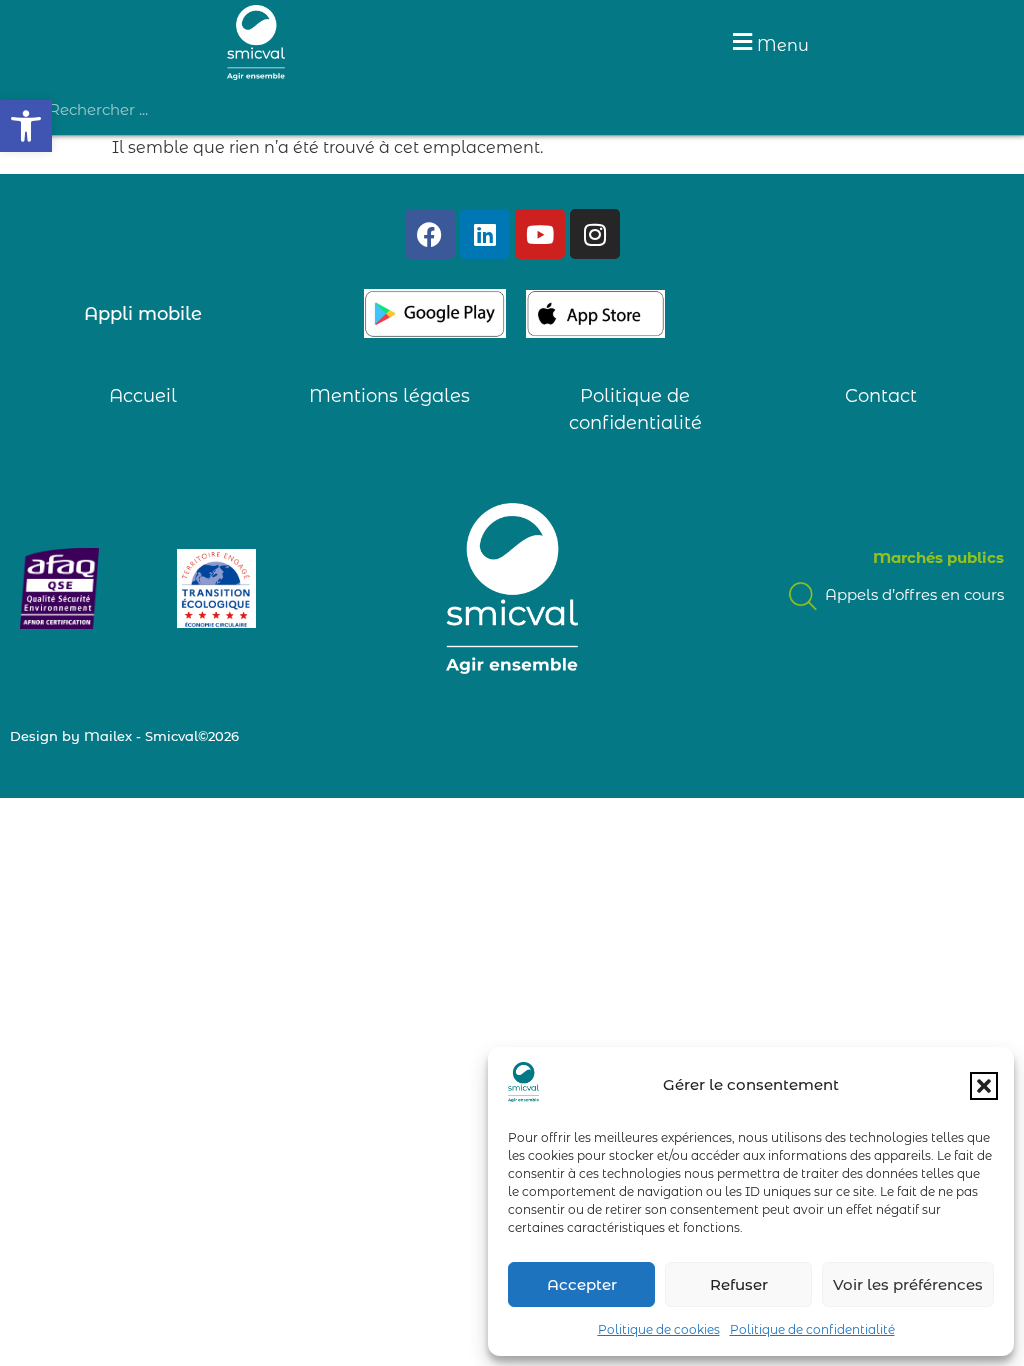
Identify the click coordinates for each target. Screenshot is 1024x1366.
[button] (26, 126)
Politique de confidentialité (812, 1329)
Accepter (582, 1284)
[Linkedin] (485, 234)
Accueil (143, 396)
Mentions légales (389, 396)
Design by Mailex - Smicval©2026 (124, 736)
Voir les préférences (908, 1284)
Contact (881, 396)
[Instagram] (595, 234)
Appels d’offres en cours (912, 594)
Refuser (739, 1284)
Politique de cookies (659, 1329)
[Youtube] (540, 234)
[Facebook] (430, 234)
